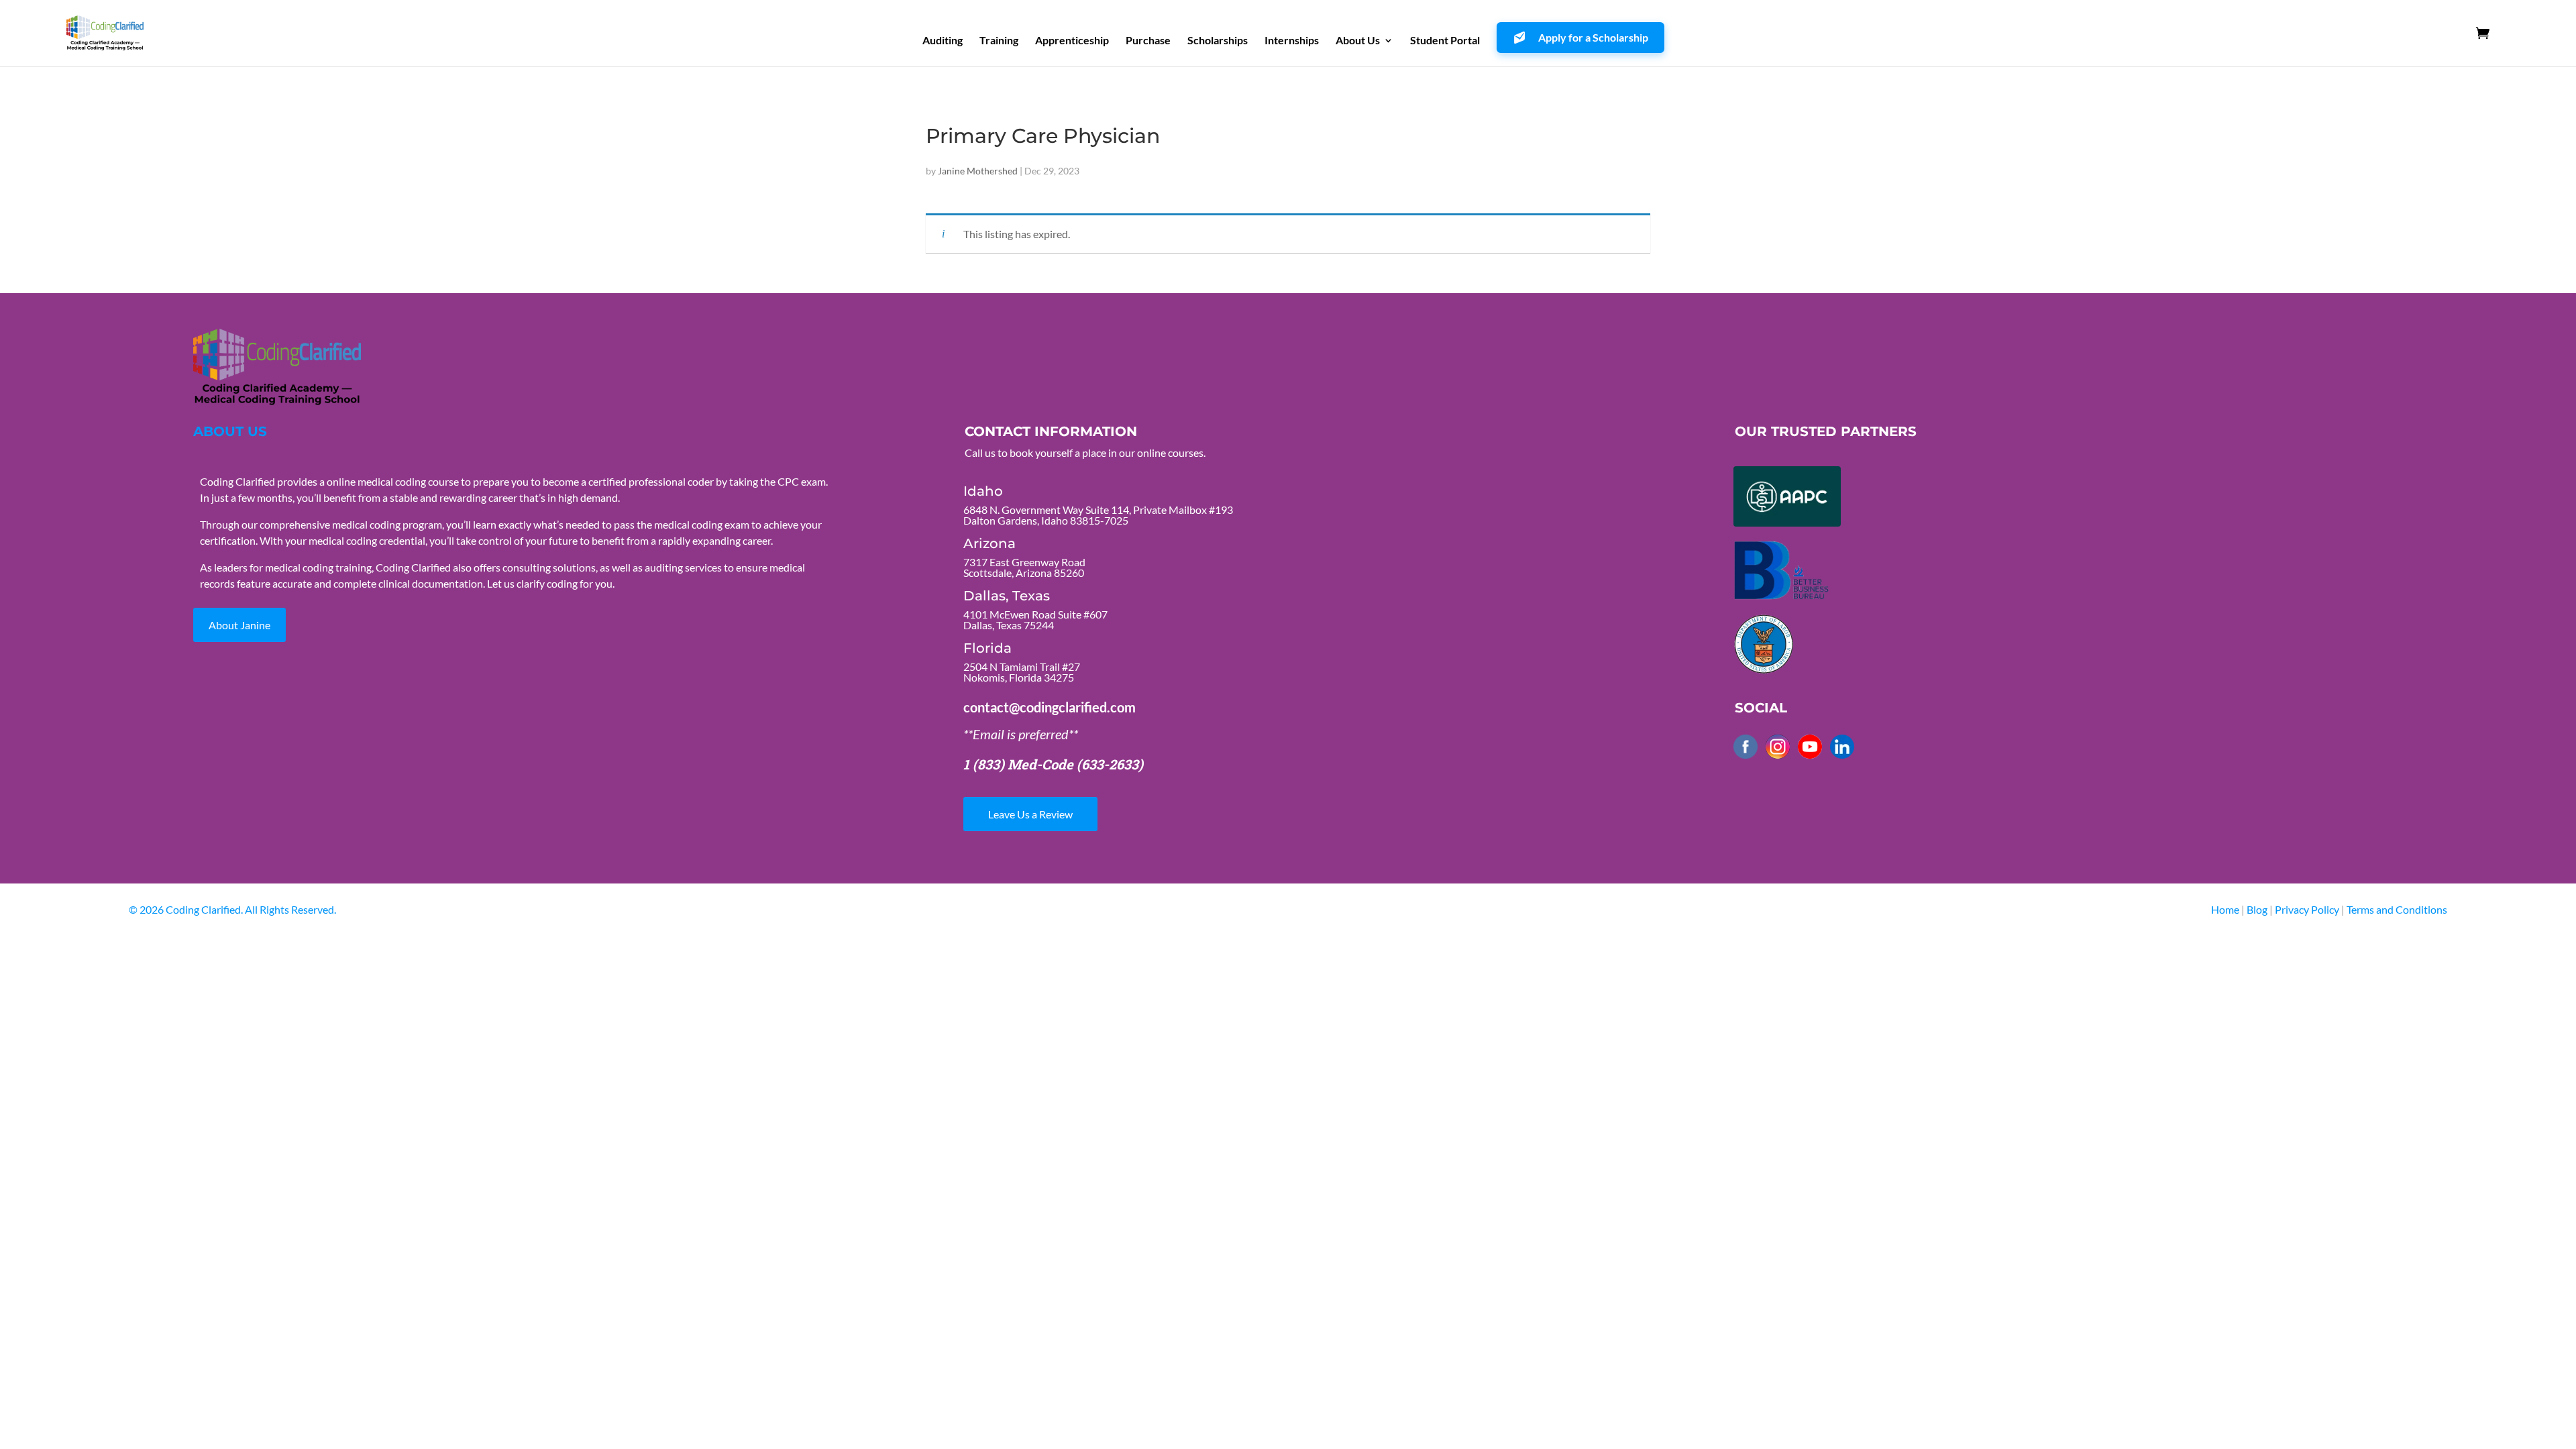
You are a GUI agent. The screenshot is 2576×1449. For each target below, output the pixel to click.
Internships (1292, 41)
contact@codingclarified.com (1050, 707)
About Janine (239, 625)
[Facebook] (1746, 747)
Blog (2257, 909)
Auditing (943, 41)
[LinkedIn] (1842, 747)
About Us (1358, 41)
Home (2225, 909)
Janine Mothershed (978, 171)
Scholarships (1218, 41)
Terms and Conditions (2397, 909)
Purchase (1148, 41)
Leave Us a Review (1030, 814)
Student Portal (1445, 41)
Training (999, 41)
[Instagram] (1778, 747)
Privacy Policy (2308, 909)
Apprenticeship (1072, 41)
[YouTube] (1810, 747)
